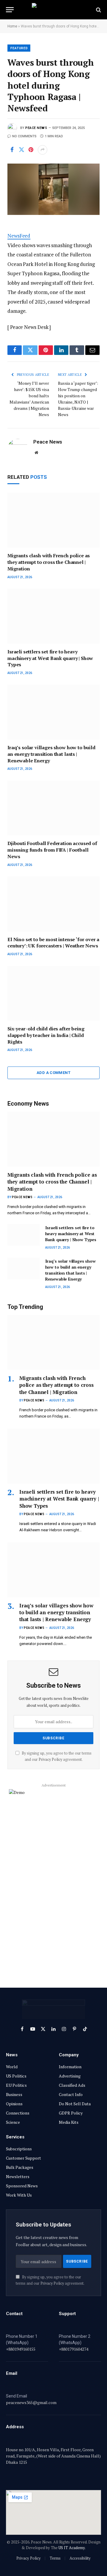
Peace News (36, 128)
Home (12, 26)
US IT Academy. (72, 2548)
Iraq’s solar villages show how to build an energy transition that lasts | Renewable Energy (51, 754)
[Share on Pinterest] (31, 150)
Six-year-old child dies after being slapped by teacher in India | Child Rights (46, 1035)
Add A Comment (53, 1073)
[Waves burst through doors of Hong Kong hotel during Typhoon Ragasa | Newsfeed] (53, 189)
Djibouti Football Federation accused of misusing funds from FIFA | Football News (52, 850)
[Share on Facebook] (12, 150)
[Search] (98, 10)
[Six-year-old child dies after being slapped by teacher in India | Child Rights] (53, 994)
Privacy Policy (50, 1759)
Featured (19, 48)
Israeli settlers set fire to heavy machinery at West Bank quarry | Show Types (50, 658)
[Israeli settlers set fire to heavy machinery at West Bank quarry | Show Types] (53, 616)
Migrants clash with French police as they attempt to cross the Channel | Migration (49, 562)
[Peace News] (53, 10)
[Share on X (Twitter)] (21, 150)
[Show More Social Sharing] (43, 150)
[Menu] (10, 10)
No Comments (24, 136)
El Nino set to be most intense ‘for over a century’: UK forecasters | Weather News (53, 943)
